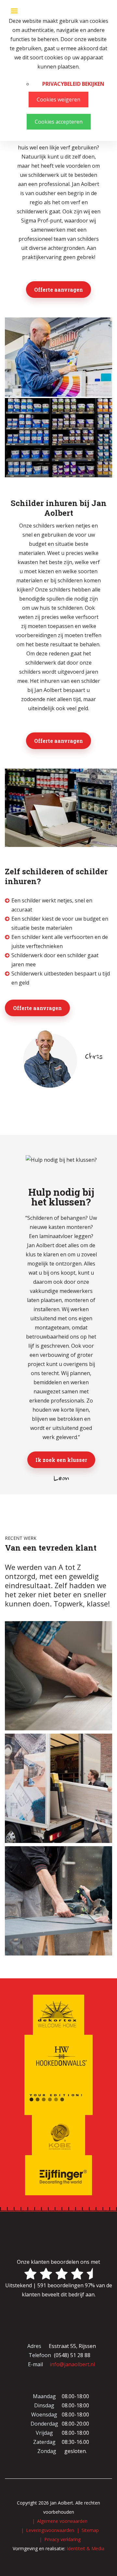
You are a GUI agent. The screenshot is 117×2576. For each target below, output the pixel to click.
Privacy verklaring (62, 2539)
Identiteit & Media (85, 2548)
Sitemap (90, 2530)
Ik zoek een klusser (61, 1460)
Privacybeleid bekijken (73, 84)
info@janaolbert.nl (72, 2364)
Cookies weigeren (58, 100)
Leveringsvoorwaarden (50, 2530)
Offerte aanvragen (58, 290)
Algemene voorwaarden (62, 2521)
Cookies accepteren (59, 122)
